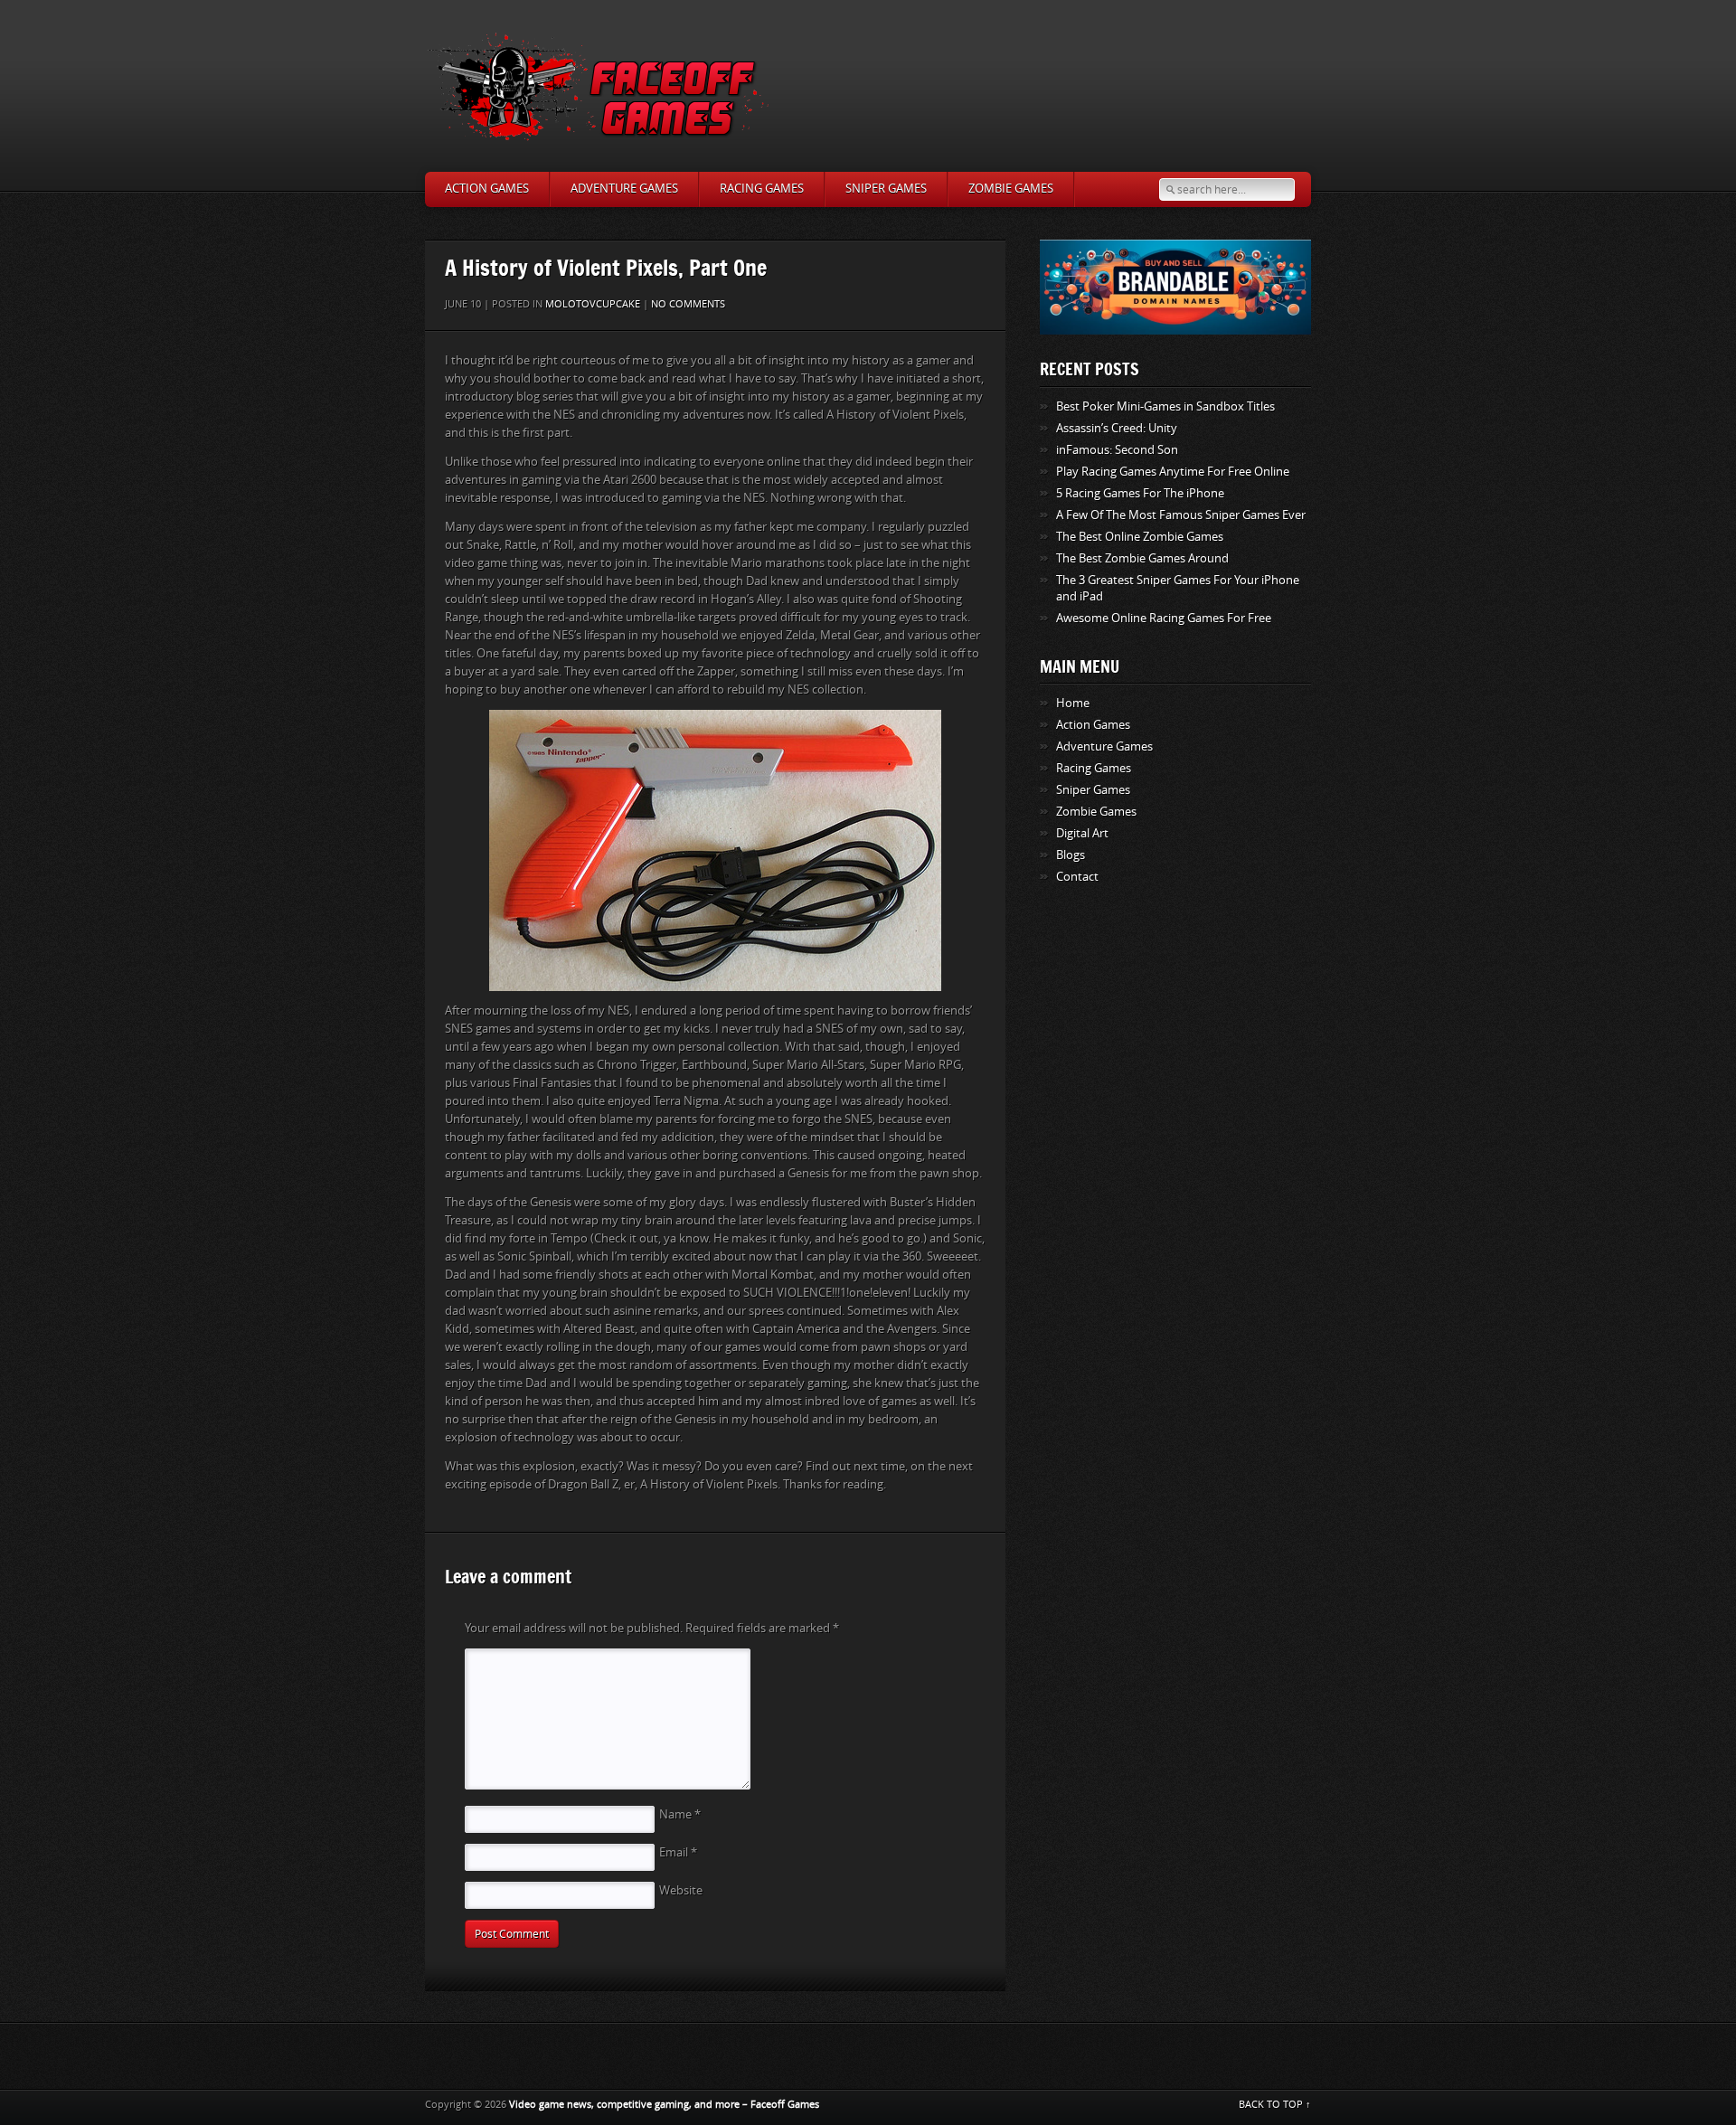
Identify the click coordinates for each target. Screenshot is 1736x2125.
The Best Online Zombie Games (1140, 537)
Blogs (1071, 855)
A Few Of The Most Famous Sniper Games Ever (1181, 515)
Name (680, 1814)
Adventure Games (624, 189)
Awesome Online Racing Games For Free (1164, 618)
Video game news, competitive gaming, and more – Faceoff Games (664, 2105)
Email (678, 1852)
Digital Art (1082, 833)
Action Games (487, 189)
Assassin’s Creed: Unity (1117, 428)
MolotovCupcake (593, 304)
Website (681, 1890)
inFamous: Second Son (1117, 450)
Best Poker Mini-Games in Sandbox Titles (1165, 406)
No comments (688, 304)
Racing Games (762, 189)
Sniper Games (886, 189)
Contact (1077, 877)
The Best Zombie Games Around (1142, 558)
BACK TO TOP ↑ (1275, 2105)
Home (1073, 703)
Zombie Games (1011, 189)
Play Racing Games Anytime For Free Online (1173, 472)
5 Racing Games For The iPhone (1140, 493)
